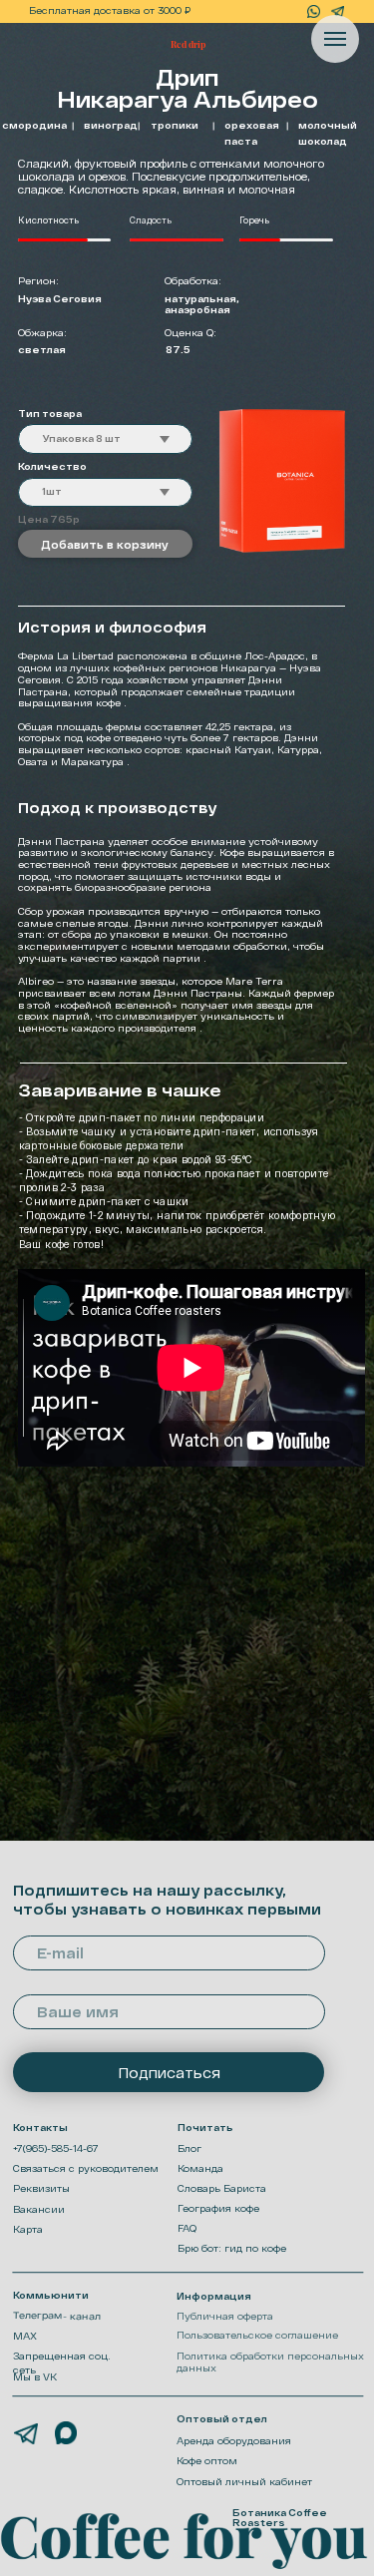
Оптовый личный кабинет (244, 2482)
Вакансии (39, 2209)
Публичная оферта (225, 2316)
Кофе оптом (207, 2461)
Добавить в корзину (105, 544)
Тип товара (50, 414)
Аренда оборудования (234, 2441)
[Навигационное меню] (335, 39)
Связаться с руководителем (86, 2168)
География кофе (218, 2208)
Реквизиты (41, 2188)
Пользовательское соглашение (257, 2335)
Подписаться (169, 2073)
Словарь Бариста (222, 2188)
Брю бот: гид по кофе (232, 2248)
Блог (189, 2148)
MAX (25, 2336)
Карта (28, 2229)
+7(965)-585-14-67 (56, 2148)
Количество (52, 466)
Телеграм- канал (57, 2316)
